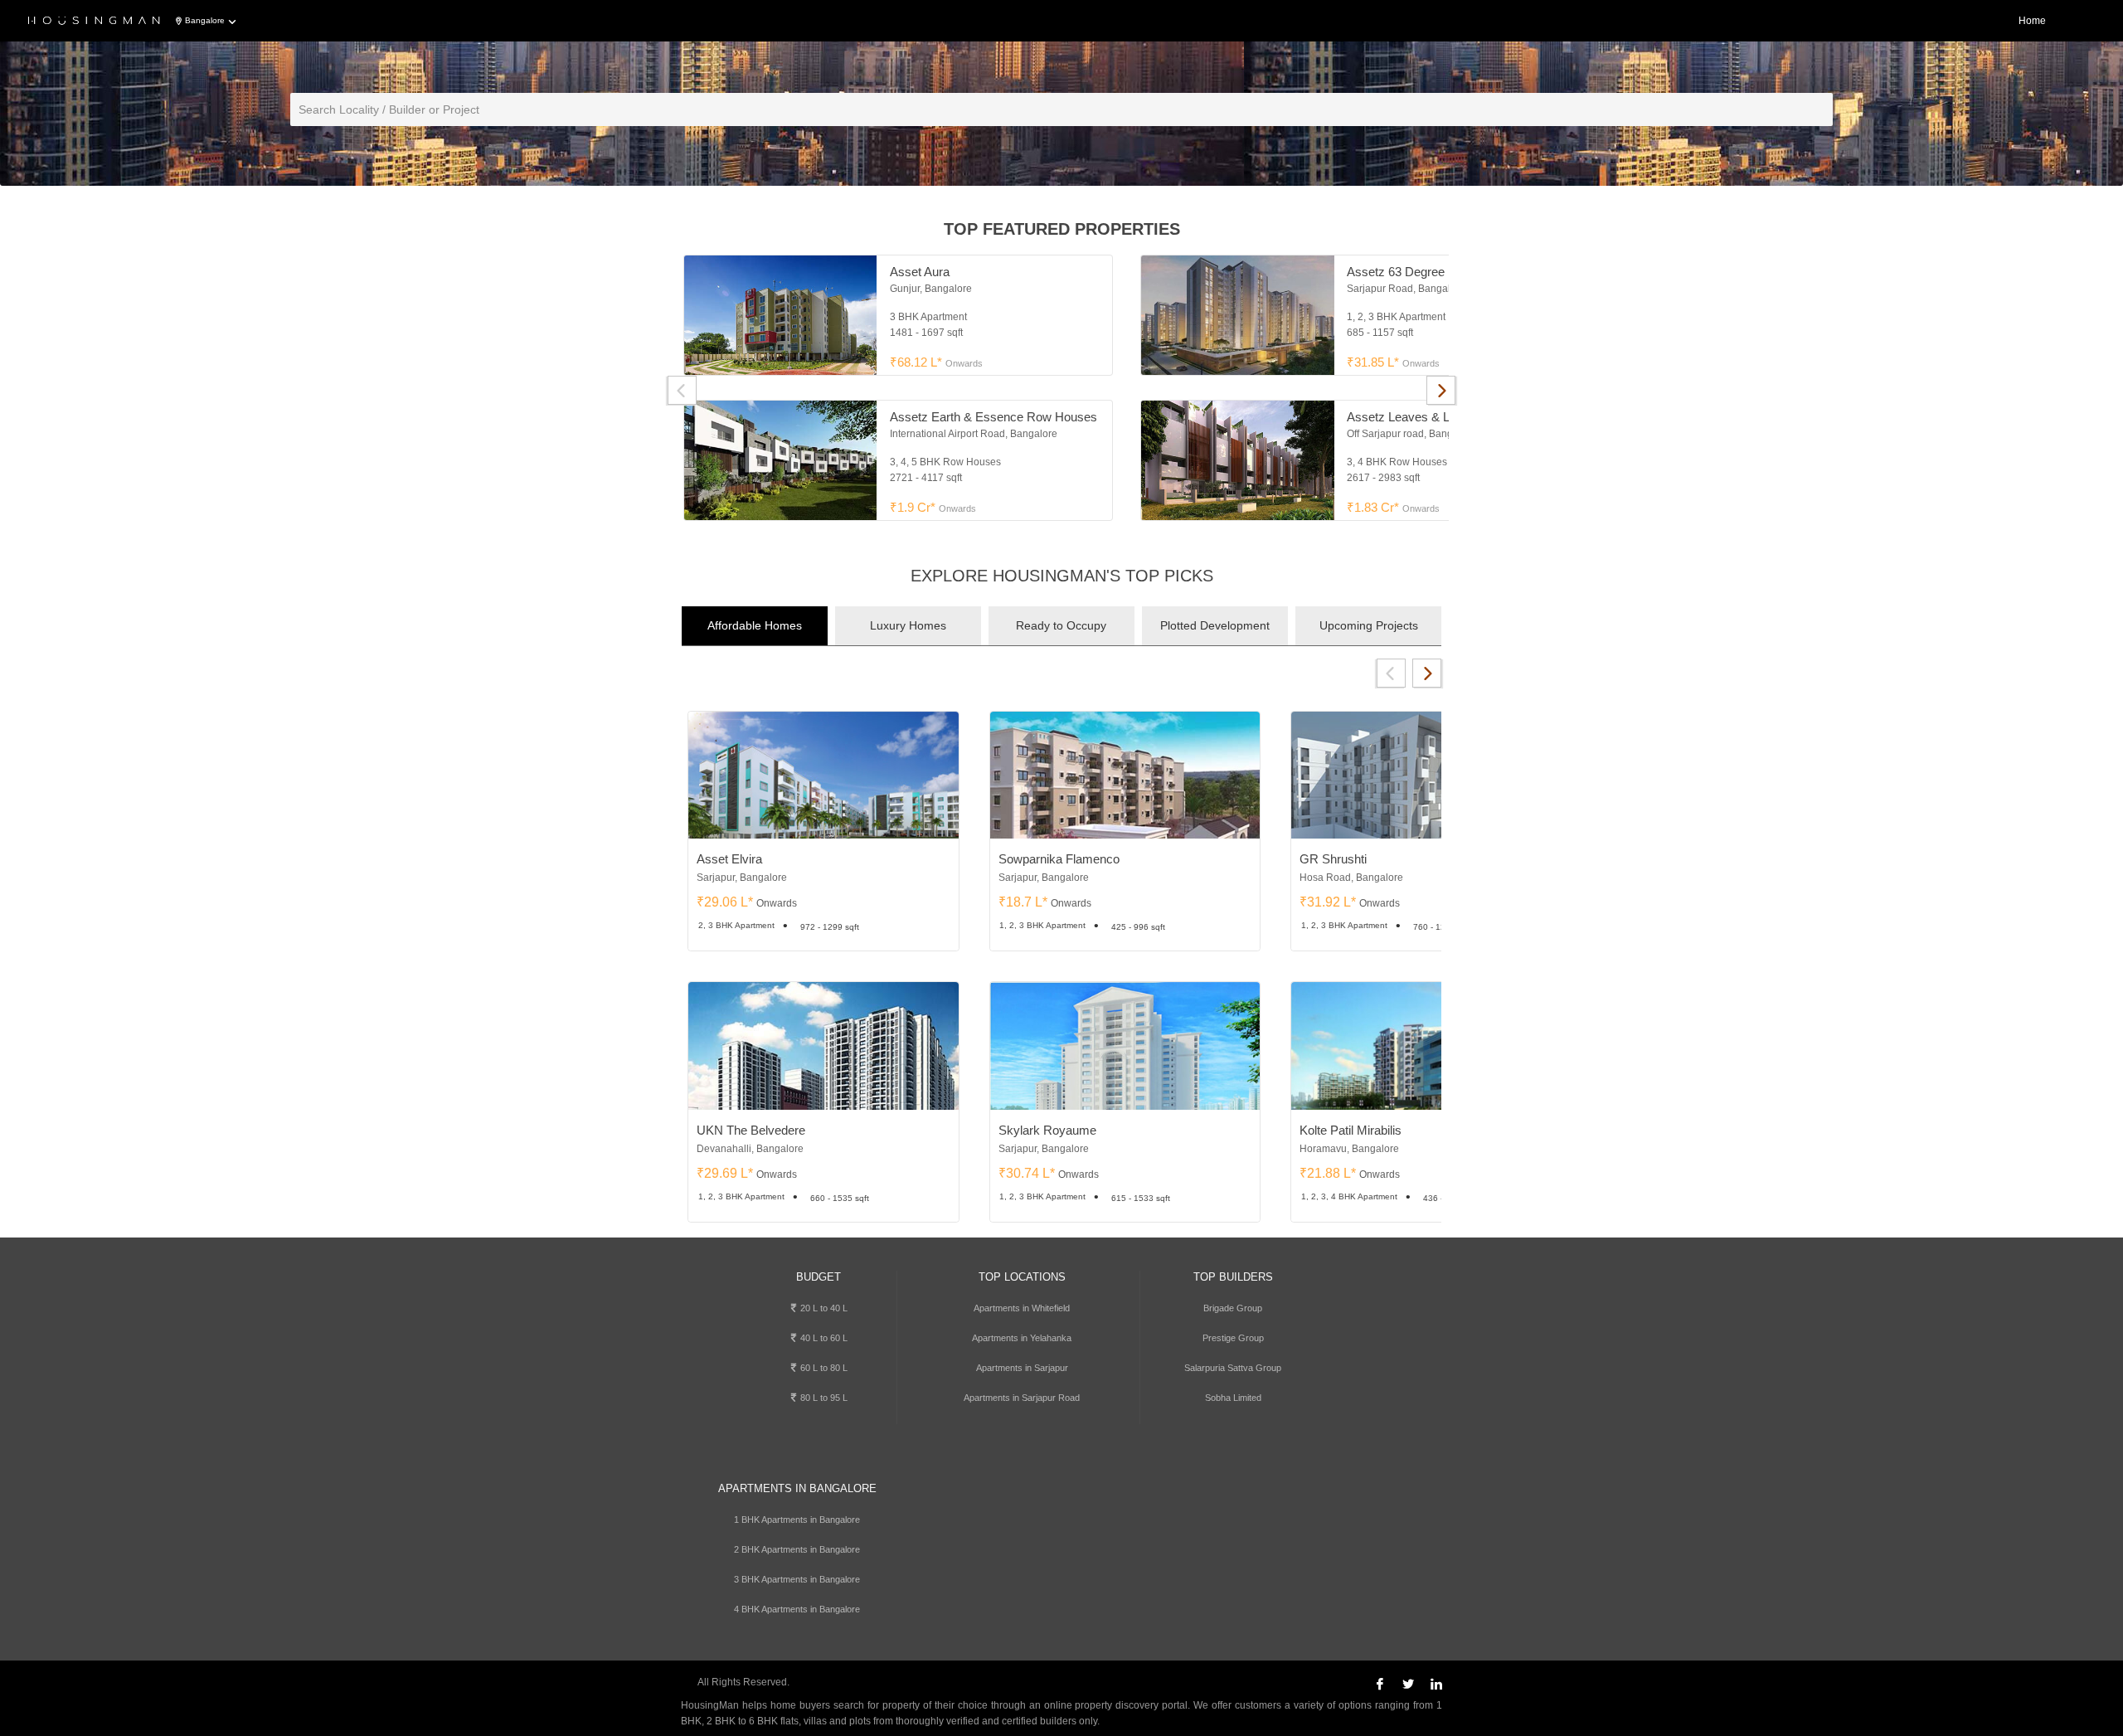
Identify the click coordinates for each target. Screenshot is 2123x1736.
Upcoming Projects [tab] (1369, 625)
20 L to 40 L (823, 1308)
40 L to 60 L (823, 1338)
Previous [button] (682, 390)
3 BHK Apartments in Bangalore (797, 1579)
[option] (1127, 388)
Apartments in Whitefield (1022, 1308)
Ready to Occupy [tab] (1061, 625)
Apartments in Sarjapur (1022, 1368)
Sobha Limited (1233, 1398)
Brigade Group (1233, 1308)
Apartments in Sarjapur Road (1022, 1398)
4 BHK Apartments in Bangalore (797, 1609)
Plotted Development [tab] (1215, 625)
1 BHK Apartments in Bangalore (797, 1520)
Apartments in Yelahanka (1022, 1338)
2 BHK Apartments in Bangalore (797, 1549)
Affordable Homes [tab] (755, 625)
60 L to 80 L (823, 1368)
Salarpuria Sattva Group (1233, 1368)
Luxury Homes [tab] (908, 625)
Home (2032, 21)
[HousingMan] (94, 22)
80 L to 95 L (823, 1398)
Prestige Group (1233, 1338)
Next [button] (1441, 390)
